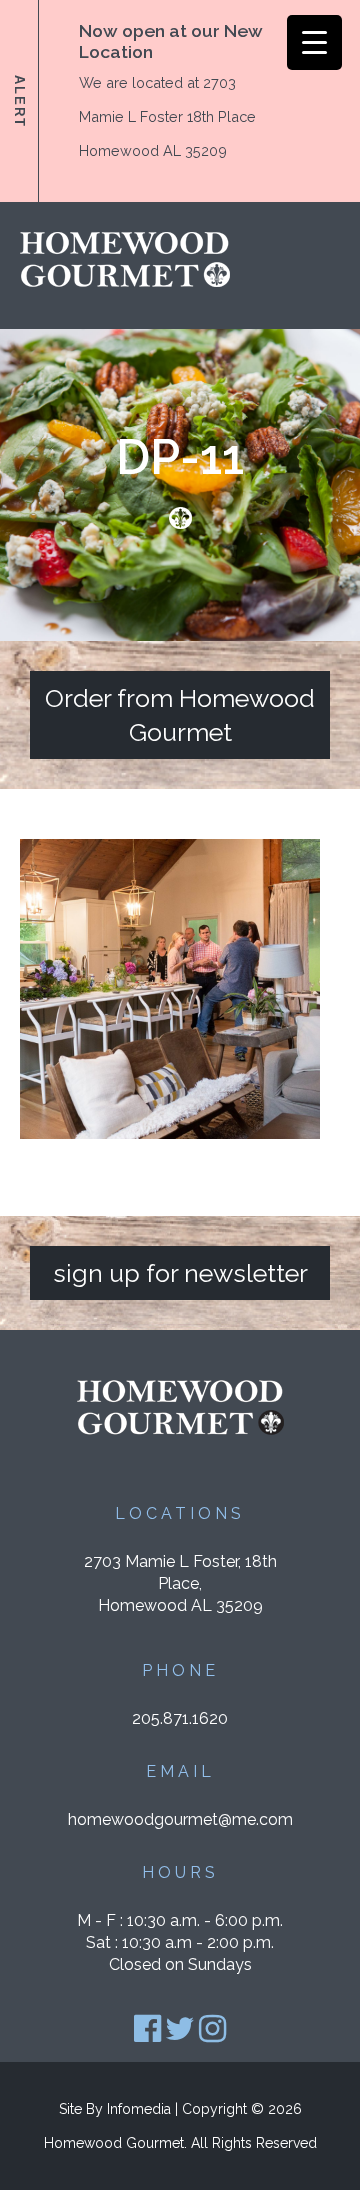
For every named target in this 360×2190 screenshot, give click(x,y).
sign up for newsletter (180, 1273)
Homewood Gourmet (114, 2143)
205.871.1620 (180, 1718)
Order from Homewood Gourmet (180, 715)
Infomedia (139, 2109)
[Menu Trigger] (314, 42)
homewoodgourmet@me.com (180, 1819)
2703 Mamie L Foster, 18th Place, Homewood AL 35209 (180, 1583)
